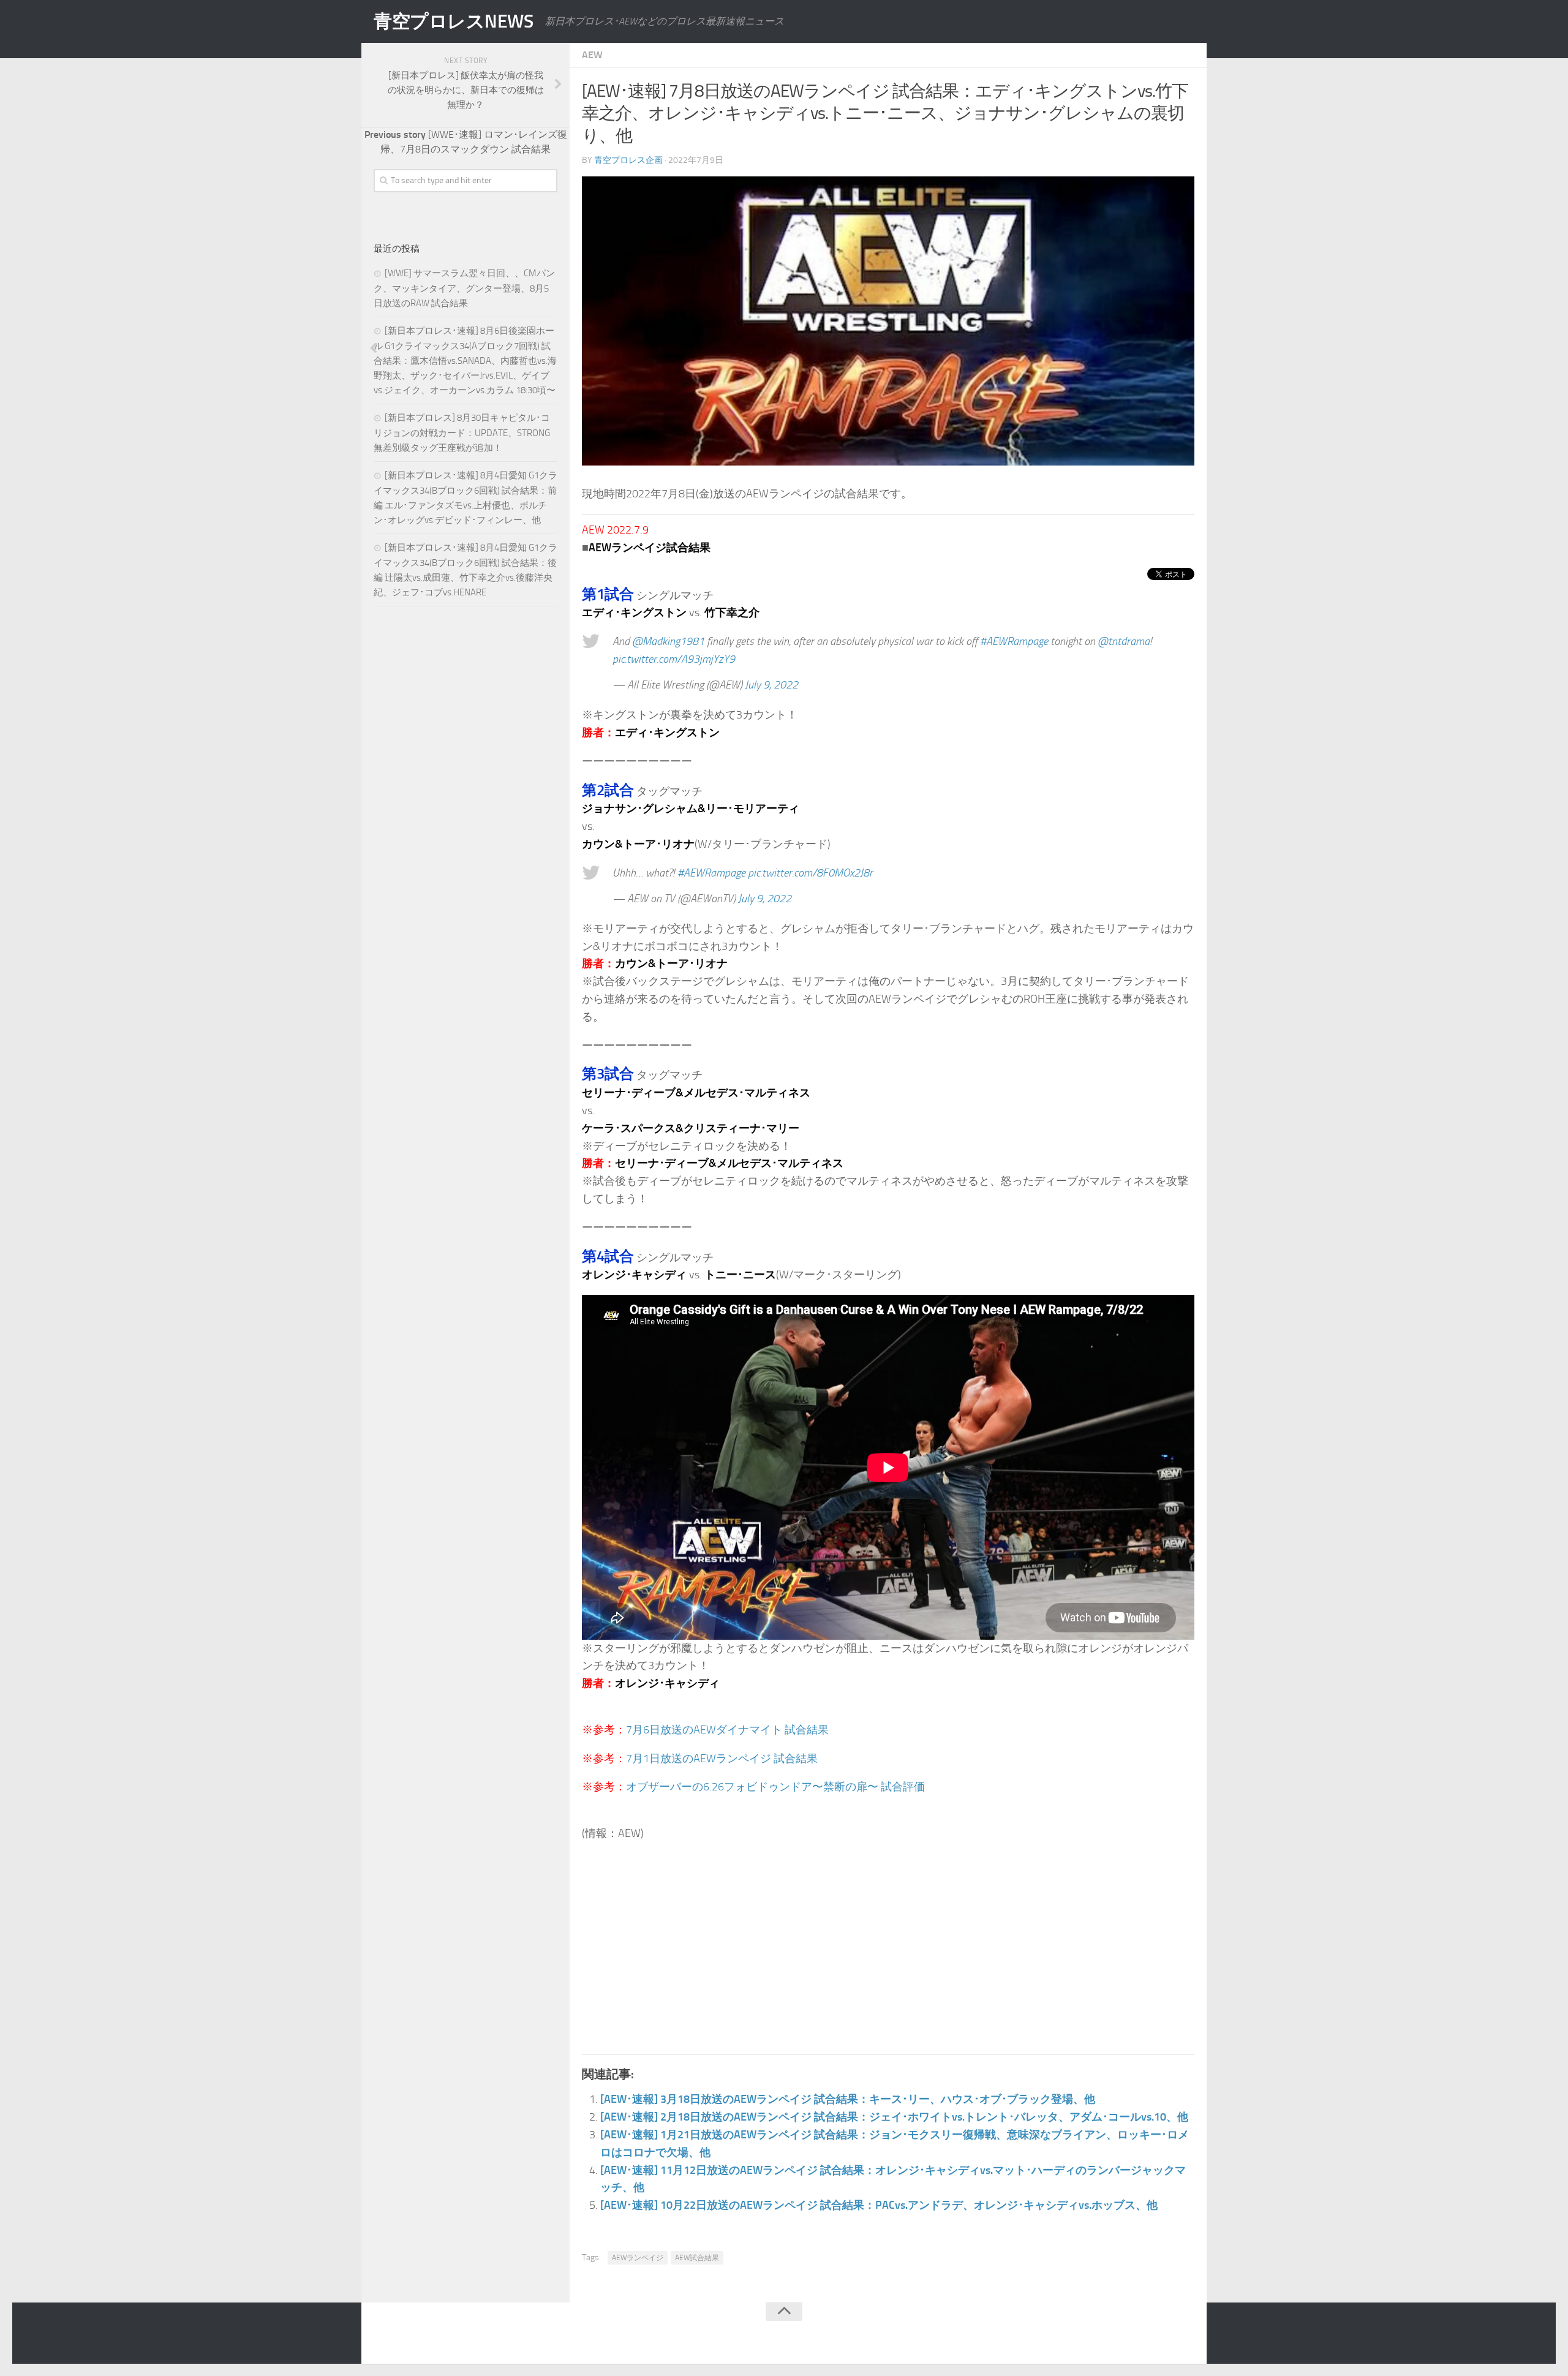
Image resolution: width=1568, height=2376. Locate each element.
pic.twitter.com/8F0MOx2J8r (810, 873)
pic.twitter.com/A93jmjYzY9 (674, 659)
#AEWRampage (1014, 641)
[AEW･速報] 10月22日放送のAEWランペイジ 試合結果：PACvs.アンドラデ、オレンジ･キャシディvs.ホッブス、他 (879, 2205)
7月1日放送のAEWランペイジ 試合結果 (722, 1759)
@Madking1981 (668, 641)
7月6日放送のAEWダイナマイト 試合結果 (727, 1730)
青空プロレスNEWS (453, 21)
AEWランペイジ (638, 2258)
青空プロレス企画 (628, 160)
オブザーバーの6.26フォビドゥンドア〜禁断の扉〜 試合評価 (775, 1787)
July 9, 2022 (771, 685)
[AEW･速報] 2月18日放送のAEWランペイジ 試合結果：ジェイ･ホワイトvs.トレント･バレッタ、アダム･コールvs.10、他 (894, 2117)
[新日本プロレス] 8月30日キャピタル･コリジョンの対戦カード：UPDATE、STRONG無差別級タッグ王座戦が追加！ (462, 433)
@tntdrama (1124, 641)
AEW (592, 55)
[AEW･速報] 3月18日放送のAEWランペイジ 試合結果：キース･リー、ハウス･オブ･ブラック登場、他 (848, 2099)
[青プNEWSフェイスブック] (1186, 2336)
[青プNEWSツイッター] (1161, 2336)
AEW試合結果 (697, 2258)
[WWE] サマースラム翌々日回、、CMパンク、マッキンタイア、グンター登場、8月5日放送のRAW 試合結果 (464, 288)
